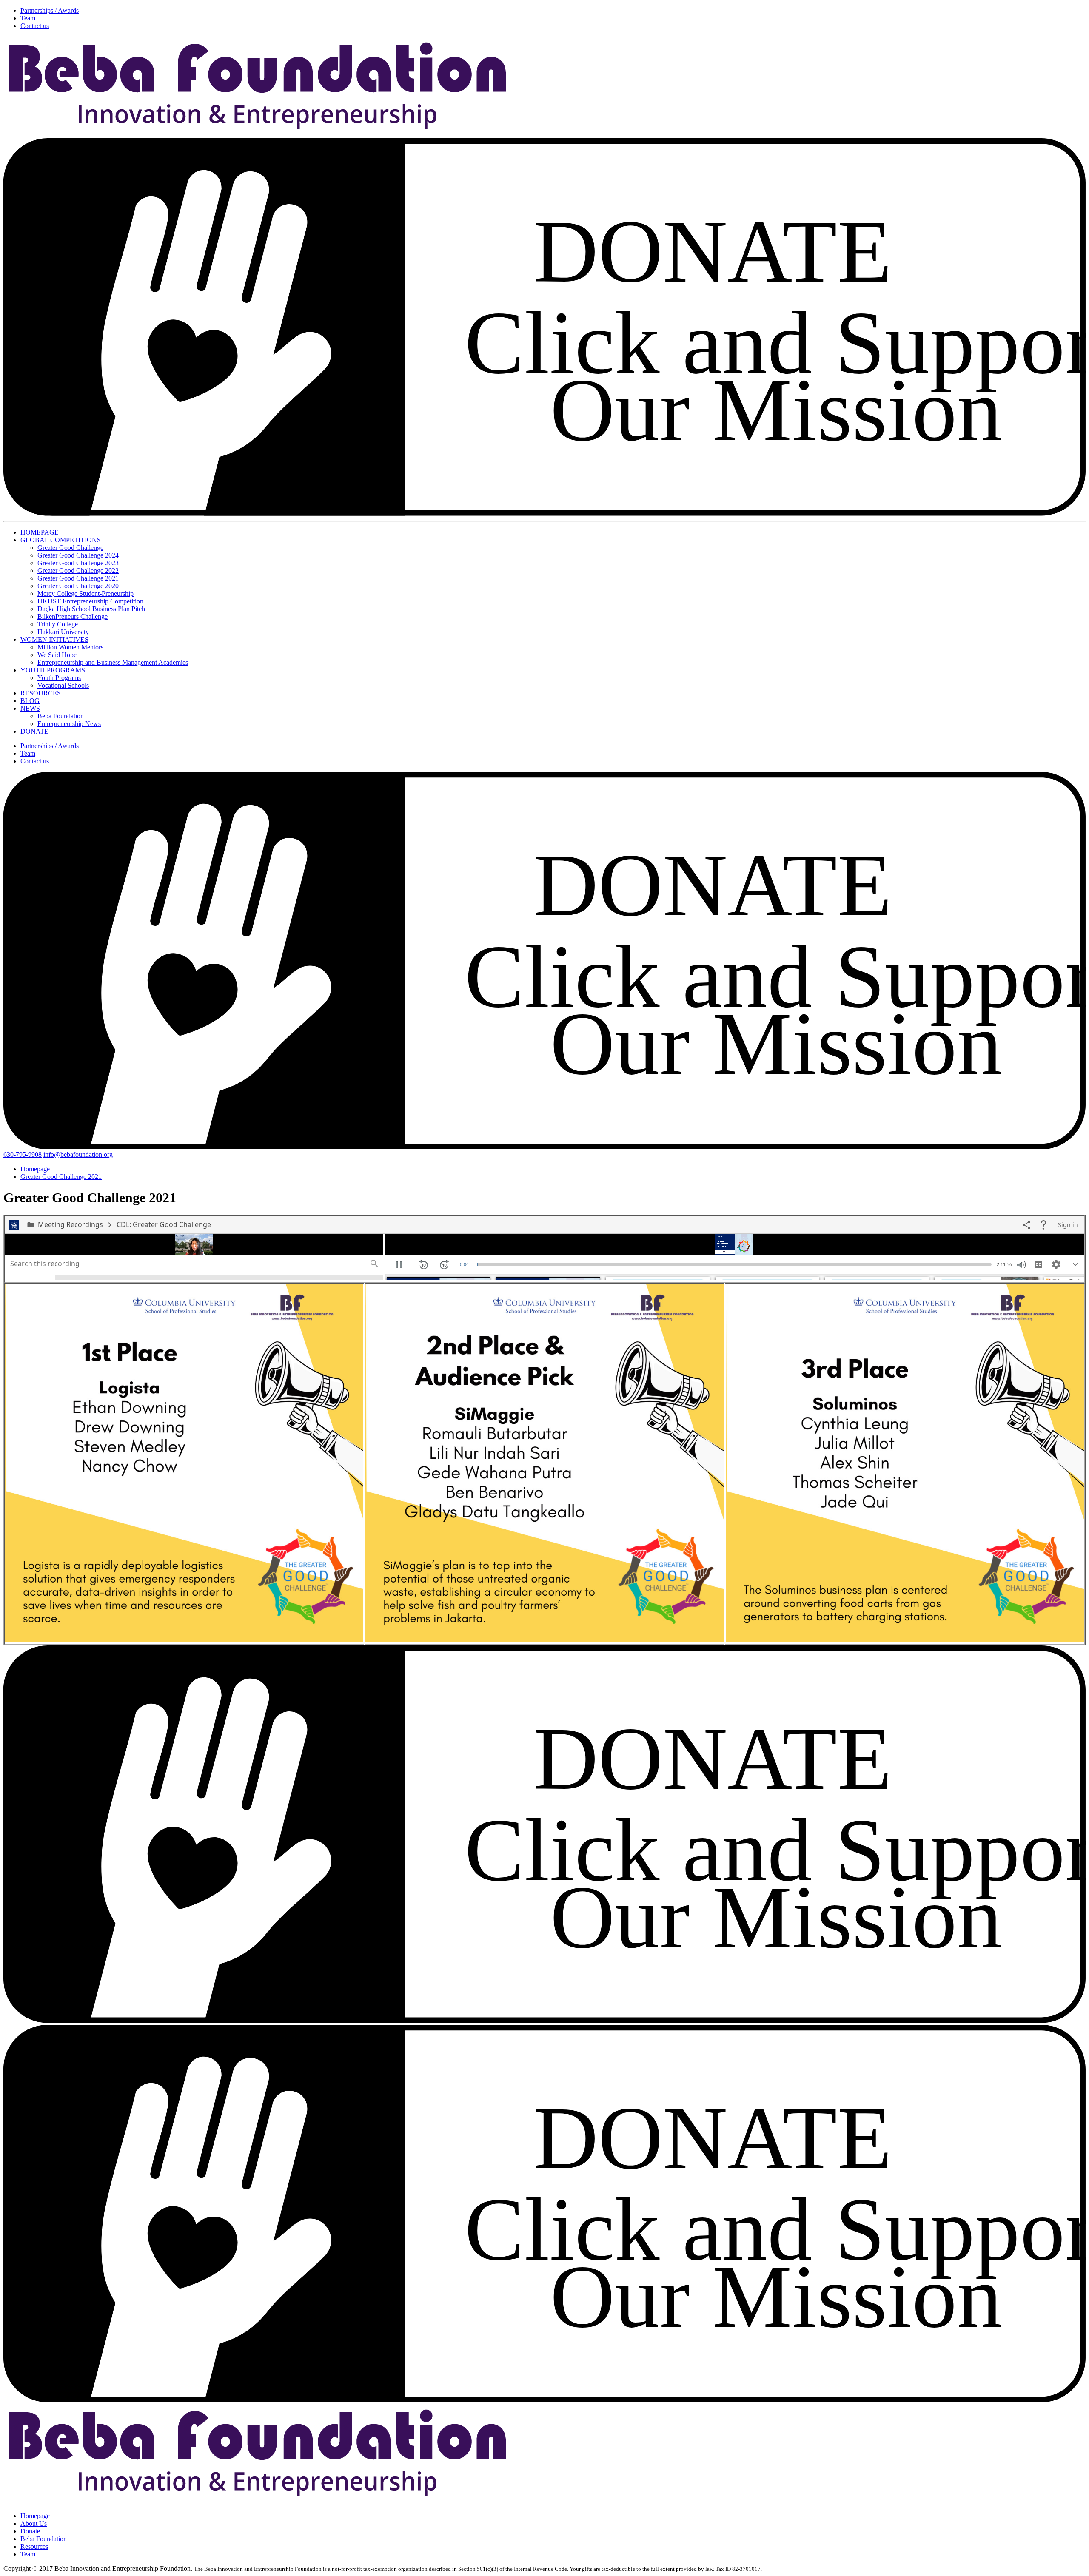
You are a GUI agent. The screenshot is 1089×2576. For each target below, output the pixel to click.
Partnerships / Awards (50, 10)
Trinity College (58, 624)
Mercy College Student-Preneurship (86, 593)
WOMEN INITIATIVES (54, 639)
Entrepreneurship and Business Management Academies (113, 662)
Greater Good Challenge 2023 (78, 563)
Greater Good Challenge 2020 (78, 586)
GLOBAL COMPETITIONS (61, 540)
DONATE (34, 731)
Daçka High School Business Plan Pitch (91, 609)
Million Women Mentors (70, 647)
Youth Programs (59, 678)
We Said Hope (57, 655)
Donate (30, 2531)
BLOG (30, 701)
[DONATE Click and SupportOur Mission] (544, 514)
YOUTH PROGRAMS (53, 670)
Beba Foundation (61, 716)
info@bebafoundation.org (78, 1154)
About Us (34, 2523)
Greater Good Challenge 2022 (78, 571)
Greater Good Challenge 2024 (78, 555)
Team (28, 18)
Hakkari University (63, 632)
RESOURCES (41, 693)
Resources (34, 2546)
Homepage (35, 2516)
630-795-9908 (23, 1154)
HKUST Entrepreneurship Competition (90, 601)
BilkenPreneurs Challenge (73, 616)
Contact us (35, 26)
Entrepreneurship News (69, 724)
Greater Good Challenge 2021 (78, 578)
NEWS (30, 708)
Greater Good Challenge (70, 548)
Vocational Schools (63, 685)
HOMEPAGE (40, 532)
